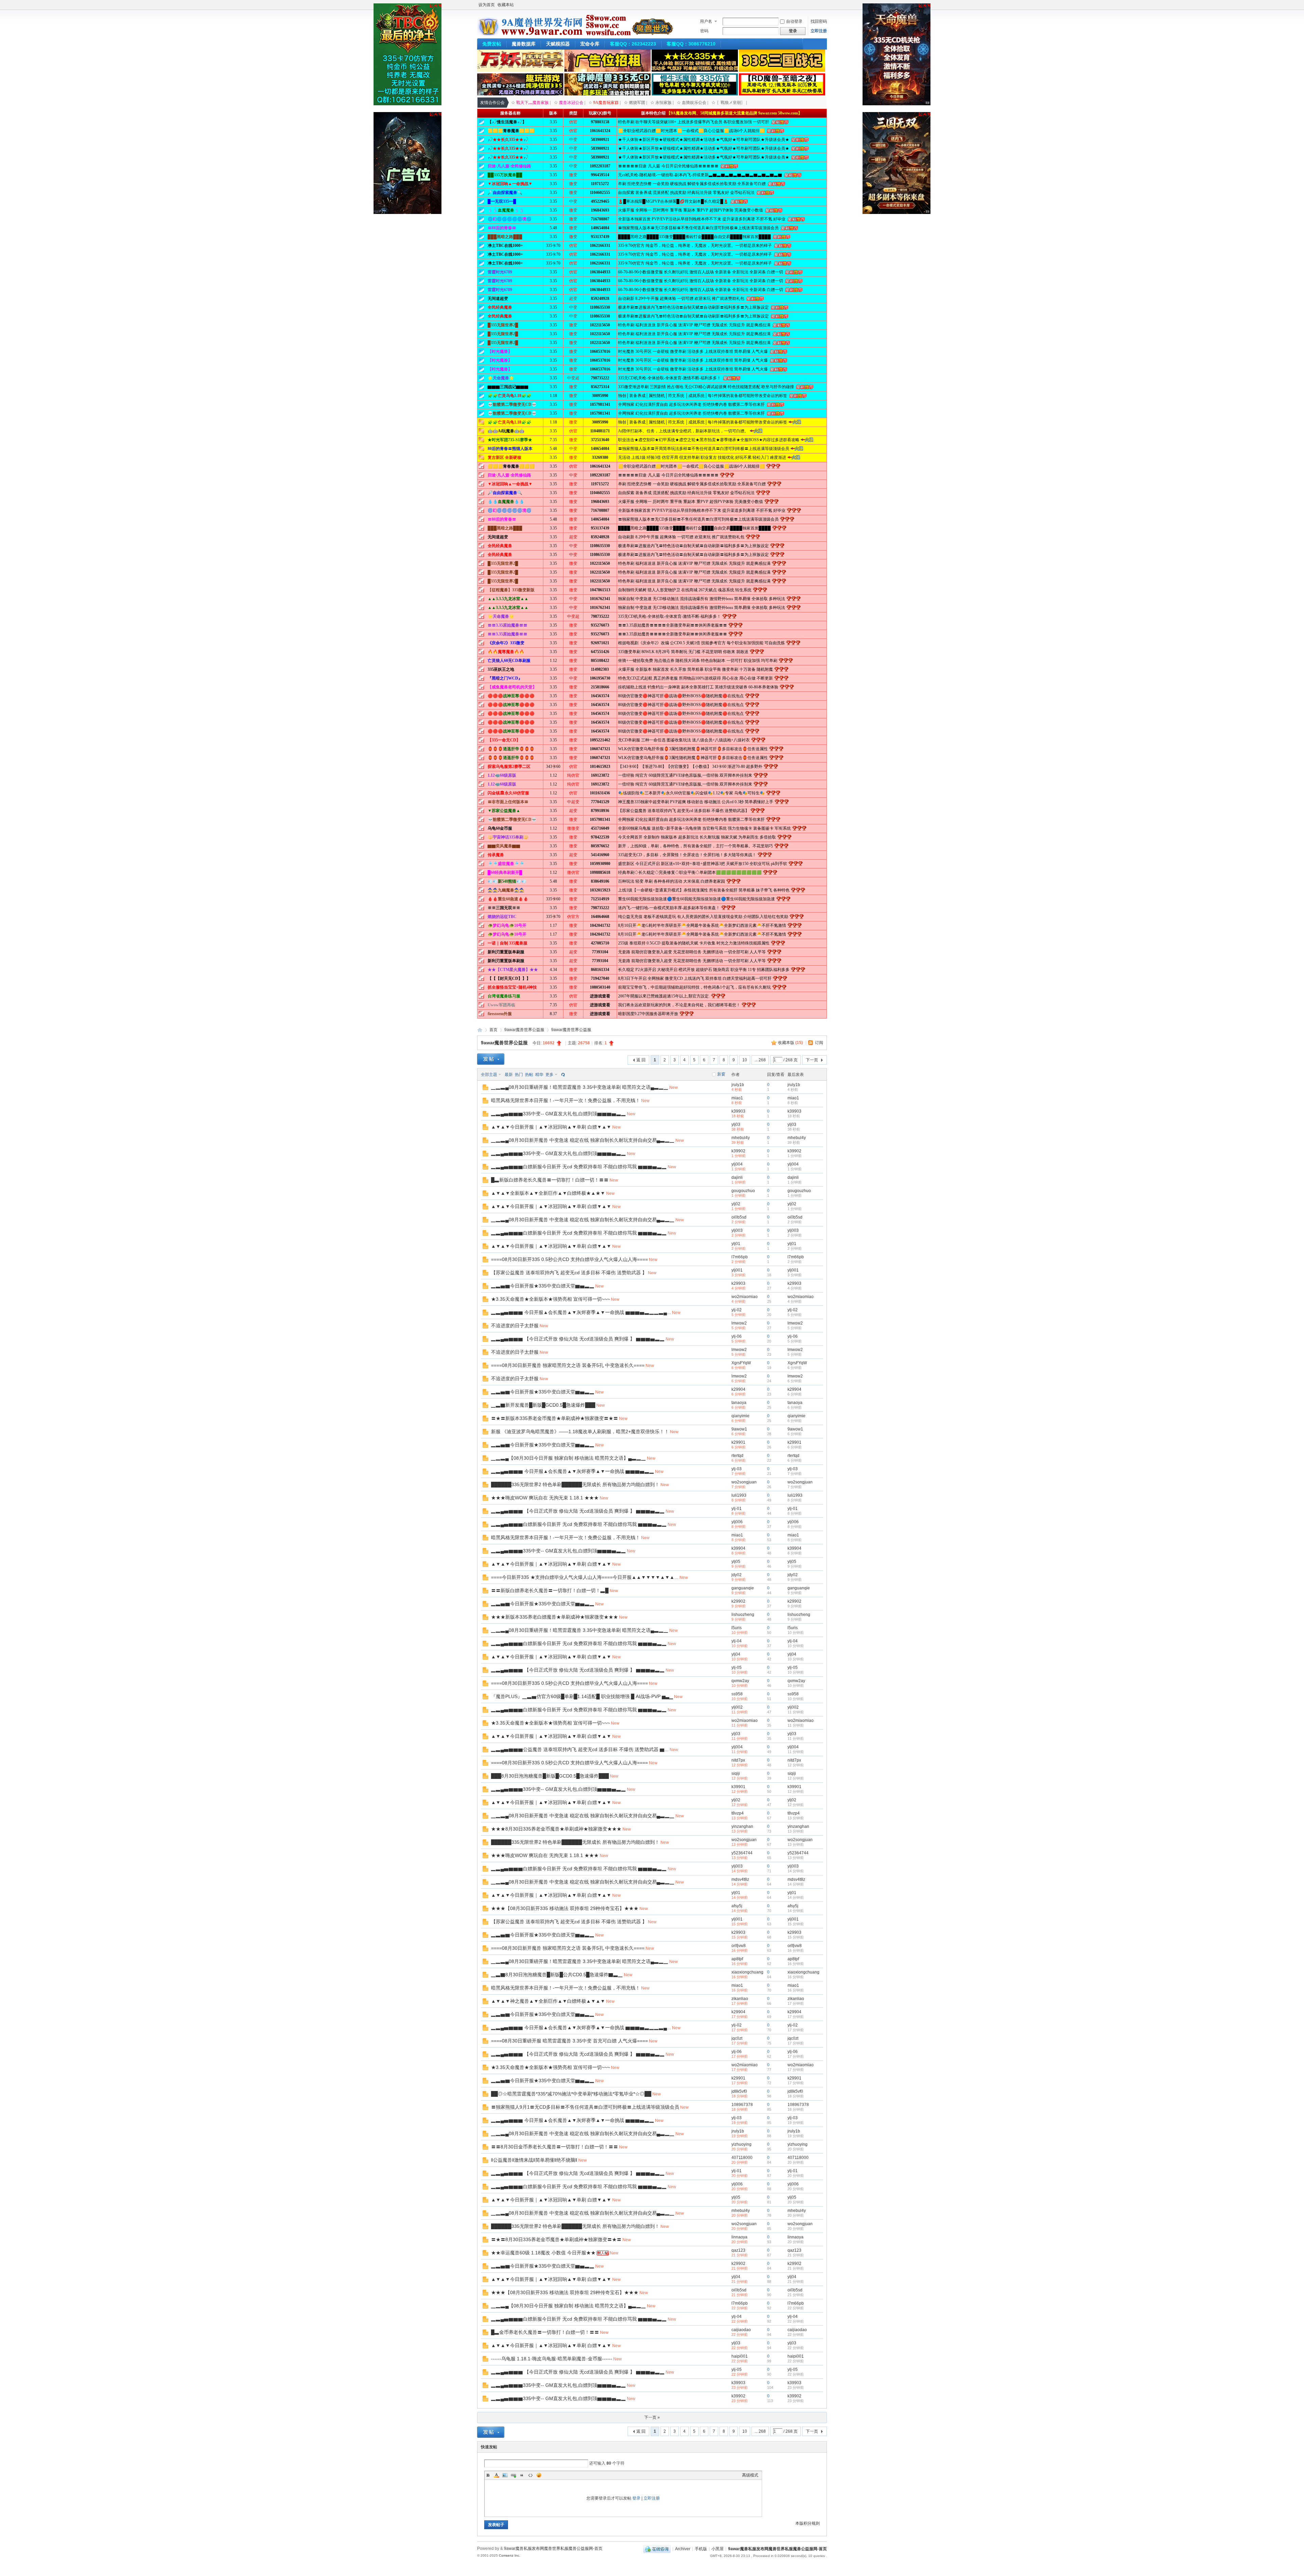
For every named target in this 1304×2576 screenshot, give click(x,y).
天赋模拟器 (558, 44)
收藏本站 (506, 5)
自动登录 (794, 21)
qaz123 (738, 2250)
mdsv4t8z (740, 1879)
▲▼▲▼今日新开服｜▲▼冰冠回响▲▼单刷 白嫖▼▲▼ (551, 1127)
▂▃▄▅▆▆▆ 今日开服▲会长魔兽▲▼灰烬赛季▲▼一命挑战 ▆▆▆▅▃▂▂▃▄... (581, 1312)
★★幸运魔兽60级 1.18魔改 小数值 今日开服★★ (543, 2253)
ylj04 (736, 1654)
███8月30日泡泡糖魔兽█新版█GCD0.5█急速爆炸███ (550, 1776)
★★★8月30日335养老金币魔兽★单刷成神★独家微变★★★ (556, 1829)
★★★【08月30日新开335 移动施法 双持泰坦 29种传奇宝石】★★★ (565, 1908)
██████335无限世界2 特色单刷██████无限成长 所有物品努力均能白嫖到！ (575, 1484)
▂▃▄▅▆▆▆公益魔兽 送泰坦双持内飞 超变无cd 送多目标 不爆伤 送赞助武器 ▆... (580, 1749)
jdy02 (737, 1575)
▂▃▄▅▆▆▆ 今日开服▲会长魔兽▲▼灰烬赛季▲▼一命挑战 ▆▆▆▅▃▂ (573, 1471)
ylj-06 (737, 1336)
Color (496, 2475)
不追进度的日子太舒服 (515, 1326)
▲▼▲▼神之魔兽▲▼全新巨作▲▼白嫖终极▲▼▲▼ (548, 2001)
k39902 (738, 1151)
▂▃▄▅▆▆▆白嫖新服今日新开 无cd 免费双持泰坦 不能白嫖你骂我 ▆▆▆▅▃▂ (579, 1167)
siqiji (736, 1773)
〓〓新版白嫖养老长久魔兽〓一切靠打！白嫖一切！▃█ (550, 1590)
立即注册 (819, 31)
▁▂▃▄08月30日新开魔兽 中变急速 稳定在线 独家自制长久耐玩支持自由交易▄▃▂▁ (583, 1140)
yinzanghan (742, 1826)
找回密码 (819, 21)
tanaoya (739, 1403)
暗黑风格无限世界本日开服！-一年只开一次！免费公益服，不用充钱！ (566, 1100)
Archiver (683, 2549)
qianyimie (740, 1416)
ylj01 (736, 1244)
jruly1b (738, 1085)
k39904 (738, 1548)
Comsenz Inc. (510, 2555)
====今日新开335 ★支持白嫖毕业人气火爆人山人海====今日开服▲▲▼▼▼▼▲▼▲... (585, 1577)
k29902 (738, 1601)
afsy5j (737, 1906)
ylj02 (736, 1204)
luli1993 (739, 1495)
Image (505, 2475)
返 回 (641, 1060)
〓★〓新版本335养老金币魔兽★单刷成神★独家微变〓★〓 (555, 1418)
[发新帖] (491, 1059)
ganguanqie (743, 1588)
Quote (522, 2475)
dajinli (737, 1177)
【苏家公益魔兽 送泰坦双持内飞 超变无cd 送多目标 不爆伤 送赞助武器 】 (569, 1273)
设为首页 (487, 5)
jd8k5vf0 (739, 2091)
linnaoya (739, 2237)
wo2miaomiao (745, 1297)
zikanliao (740, 1999)
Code (530, 2475)
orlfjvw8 (739, 1946)
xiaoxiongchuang (747, 1972)
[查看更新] (562, 1075)
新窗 (721, 1074)
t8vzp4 (738, 1813)
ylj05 (736, 1562)
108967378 (742, 2105)
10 (745, 1060)
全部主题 (489, 1075)
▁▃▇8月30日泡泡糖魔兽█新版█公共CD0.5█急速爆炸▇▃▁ (557, 1975)
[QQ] (657, 2549)
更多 (549, 1075)
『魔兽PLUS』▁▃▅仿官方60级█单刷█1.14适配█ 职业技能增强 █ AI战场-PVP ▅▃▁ (582, 1696)
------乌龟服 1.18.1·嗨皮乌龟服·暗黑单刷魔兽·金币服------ (552, 2359)
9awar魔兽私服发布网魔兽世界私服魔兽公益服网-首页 (480, 1030)
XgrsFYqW (741, 1363)
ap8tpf (737, 1959)
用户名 (706, 21)
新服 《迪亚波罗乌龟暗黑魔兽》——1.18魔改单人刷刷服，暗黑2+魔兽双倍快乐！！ (580, 1431)
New (674, 1087)
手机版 (701, 2549)
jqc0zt (737, 2038)
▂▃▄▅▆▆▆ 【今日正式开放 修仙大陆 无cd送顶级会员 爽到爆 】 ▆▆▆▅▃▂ (578, 1339)
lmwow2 (739, 1323)
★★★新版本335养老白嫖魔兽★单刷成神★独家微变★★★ (555, 1617)
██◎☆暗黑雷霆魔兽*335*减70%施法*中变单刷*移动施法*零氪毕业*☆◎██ (571, 2094)
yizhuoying (741, 2144)
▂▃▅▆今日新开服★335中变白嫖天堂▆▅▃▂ (543, 1286)
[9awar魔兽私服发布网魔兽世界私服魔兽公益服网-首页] (576, 34)
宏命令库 (590, 44)
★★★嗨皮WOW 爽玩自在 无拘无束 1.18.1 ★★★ (545, 1498)
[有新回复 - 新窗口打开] (485, 1089)
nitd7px (738, 1760)
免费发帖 (492, 44)
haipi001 (740, 2356)
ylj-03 (737, 1469)
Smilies (539, 2475)
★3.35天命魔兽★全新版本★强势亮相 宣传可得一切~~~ (550, 1299)
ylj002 (737, 1707)
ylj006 (737, 1522)
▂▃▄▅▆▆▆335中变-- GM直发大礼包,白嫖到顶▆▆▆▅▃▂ (558, 1114)
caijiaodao (741, 2330)
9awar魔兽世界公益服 (524, 1030)
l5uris (737, 1628)
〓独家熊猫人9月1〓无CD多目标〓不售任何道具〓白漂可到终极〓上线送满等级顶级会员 (585, 2107)
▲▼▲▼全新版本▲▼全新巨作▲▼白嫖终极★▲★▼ (548, 1193)
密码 (704, 31)
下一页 (812, 1060)
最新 (509, 1075)
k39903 (738, 1111)
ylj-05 (737, 1668)
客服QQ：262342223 (633, 44)
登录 (636, 2498)
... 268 (760, 1060)
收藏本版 (790, 1043)
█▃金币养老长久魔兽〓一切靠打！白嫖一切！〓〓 (545, 2332)
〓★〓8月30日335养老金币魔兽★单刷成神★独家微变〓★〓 (556, 2239)
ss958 (737, 1694)
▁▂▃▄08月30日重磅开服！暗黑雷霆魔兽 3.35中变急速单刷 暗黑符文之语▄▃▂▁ (580, 1087)
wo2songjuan (744, 1482)
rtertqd (737, 1456)
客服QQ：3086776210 (691, 44)
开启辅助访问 (825, 5)
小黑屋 (718, 2549)
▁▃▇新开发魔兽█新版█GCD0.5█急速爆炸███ (543, 1405)
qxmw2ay (740, 1681)
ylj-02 (737, 1310)
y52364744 (742, 1853)
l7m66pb (740, 1257)
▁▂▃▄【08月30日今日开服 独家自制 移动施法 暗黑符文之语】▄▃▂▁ (568, 1458)
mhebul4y (741, 1138)
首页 (493, 1030)
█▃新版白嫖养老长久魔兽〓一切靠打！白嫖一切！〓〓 (550, 1180)
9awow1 (739, 1429)
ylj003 (737, 1230)
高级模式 (750, 2475)
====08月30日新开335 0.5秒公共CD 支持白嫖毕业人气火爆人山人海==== (569, 1259)
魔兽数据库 (524, 44)
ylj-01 (737, 1509)
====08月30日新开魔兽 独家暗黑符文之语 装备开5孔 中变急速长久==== (568, 1365)
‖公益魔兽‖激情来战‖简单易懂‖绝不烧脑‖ (534, 2160)
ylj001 (737, 1270)
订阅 (819, 1043)
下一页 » (652, 2417)
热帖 (529, 1075)
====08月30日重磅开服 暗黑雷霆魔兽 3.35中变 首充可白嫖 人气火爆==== (569, 2041)
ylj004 (737, 1164)
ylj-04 (737, 1641)
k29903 (738, 1283)
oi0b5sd (739, 1217)
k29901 (738, 1442)
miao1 (737, 1098)
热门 (519, 1075)
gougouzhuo (743, 1191)
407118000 (742, 2158)
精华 (539, 1075)
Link (513, 2475)
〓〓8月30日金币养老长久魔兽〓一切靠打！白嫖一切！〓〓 (555, 2147)
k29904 (738, 1389)
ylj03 (736, 1124)
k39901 (738, 1787)
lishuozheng (743, 1615)
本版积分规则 (808, 2523)
